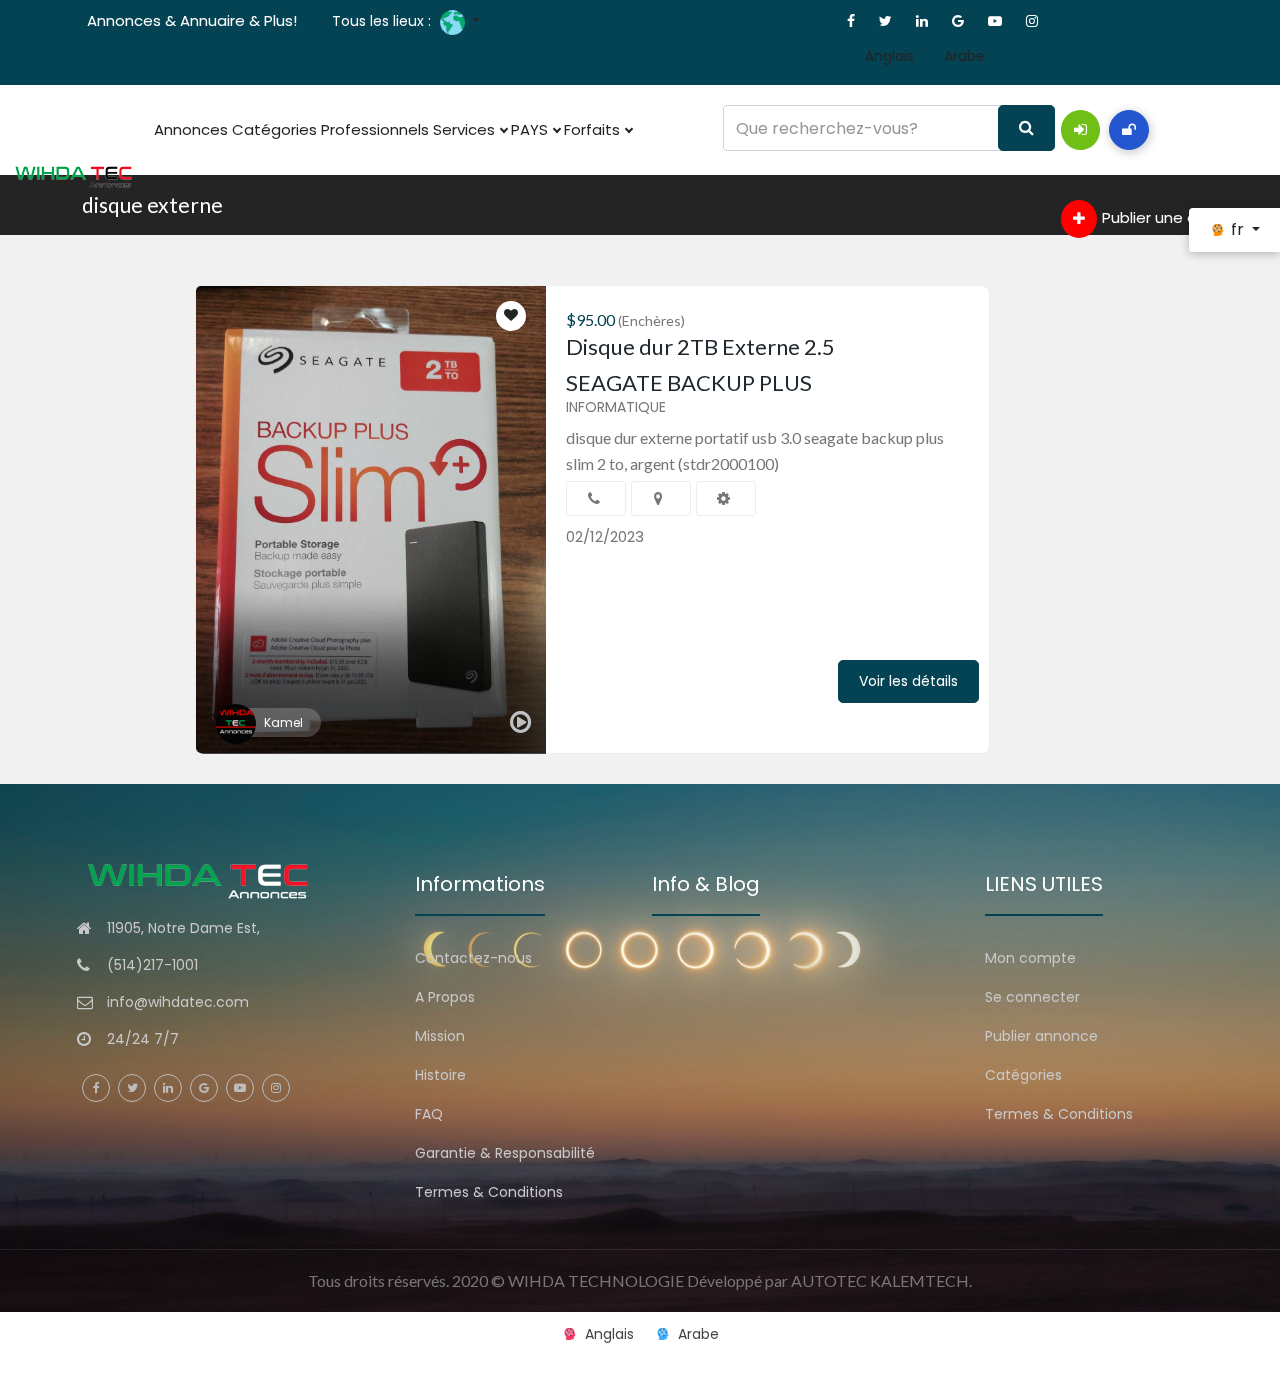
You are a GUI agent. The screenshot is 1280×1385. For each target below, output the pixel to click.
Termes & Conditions (489, 1192)
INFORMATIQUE (616, 407)
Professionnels (375, 129)
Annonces (191, 129)
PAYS (531, 129)
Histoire (440, 1075)
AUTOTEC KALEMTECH (880, 1280)
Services (466, 129)
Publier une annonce (1177, 217)
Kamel (283, 722)
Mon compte (1030, 958)
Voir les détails (908, 681)
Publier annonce (1041, 1036)
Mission (440, 1036)
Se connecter (1032, 997)
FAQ (429, 1114)
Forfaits (594, 129)
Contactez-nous (473, 958)
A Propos (49, 219)
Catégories (274, 129)
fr (1237, 229)
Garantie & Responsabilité (505, 1153)
